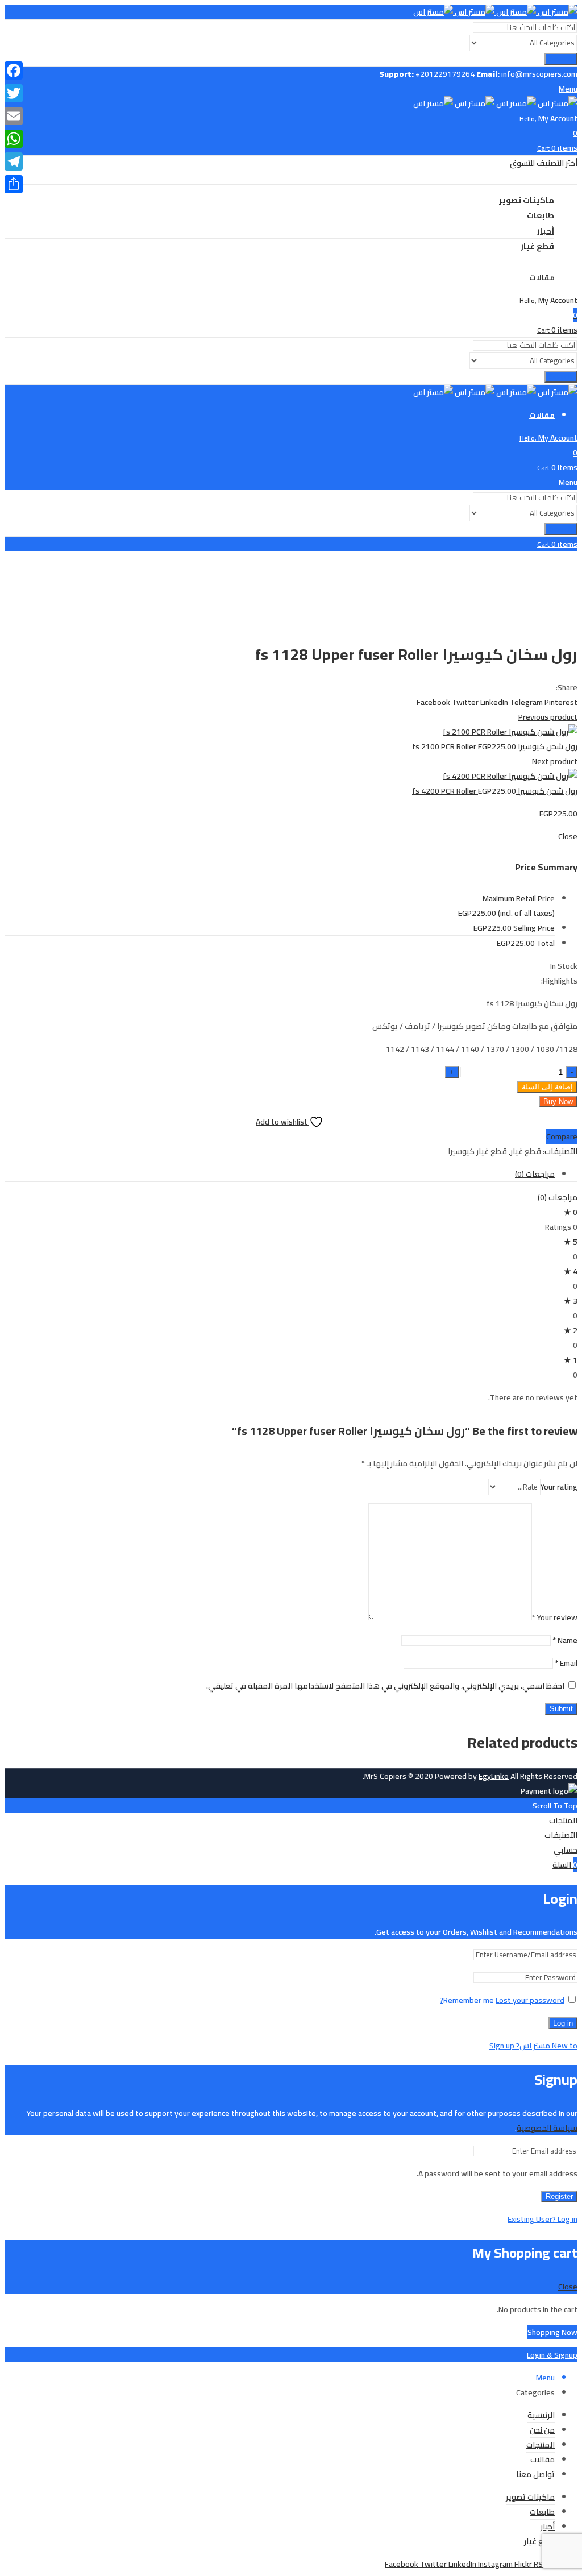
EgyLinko (494, 1776)
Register (559, 2197)
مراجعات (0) (535, 1174)
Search (561, 59)
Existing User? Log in (542, 2219)
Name (565, 1640)
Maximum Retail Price (519, 906)
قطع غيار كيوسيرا (477, 1151)
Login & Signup (552, 2355)
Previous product (548, 717)
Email (566, 1663)
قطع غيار (526, 1151)
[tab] (280, 1174)
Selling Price (534, 928)
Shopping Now (552, 2332)
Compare (562, 1136)
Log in (563, 2023)
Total (546, 943)
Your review (555, 1617)
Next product (555, 761)
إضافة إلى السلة (547, 1087)
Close (568, 2287)
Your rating (559, 1487)
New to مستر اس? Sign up (533, 2046)
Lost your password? (502, 2000)
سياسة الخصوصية (547, 2128)
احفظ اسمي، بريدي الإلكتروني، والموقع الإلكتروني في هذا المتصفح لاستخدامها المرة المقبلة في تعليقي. (385, 1686)
